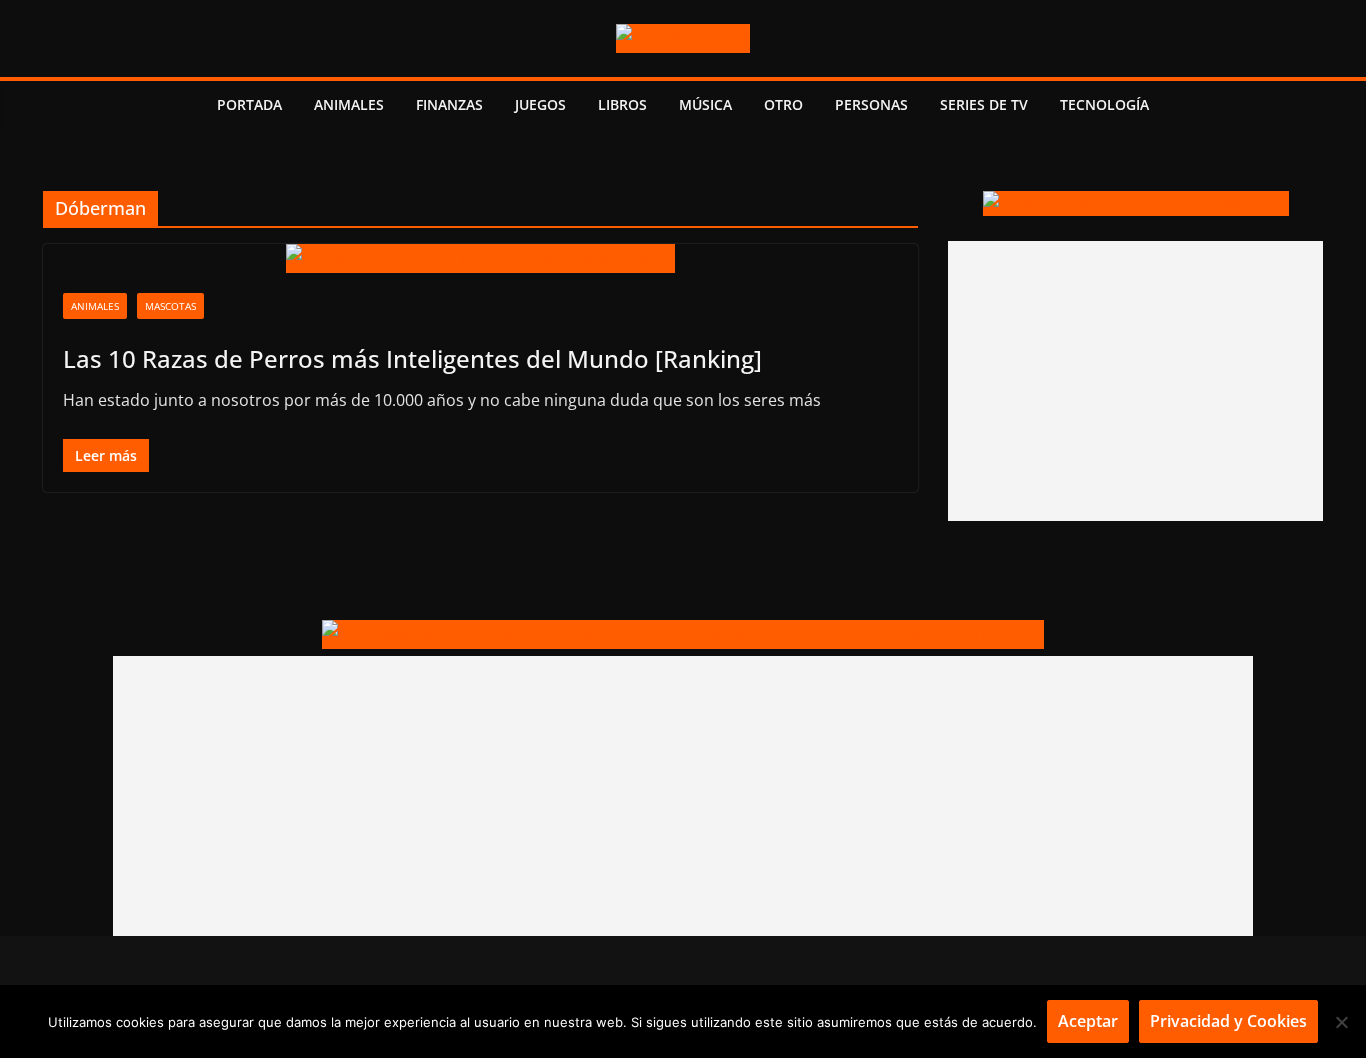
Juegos (540, 104)
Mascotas (170, 306)
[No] (1341, 1022)
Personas (871, 104)
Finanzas (449, 104)
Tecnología (1104, 104)
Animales (349, 104)
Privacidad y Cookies (1228, 1021)
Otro (783, 104)
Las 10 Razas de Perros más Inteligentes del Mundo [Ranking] (412, 358)
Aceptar (1088, 1021)
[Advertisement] (1135, 381)
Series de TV (984, 104)
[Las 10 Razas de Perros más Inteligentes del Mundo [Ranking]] (480, 258)
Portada (249, 104)
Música (705, 104)
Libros (622, 104)
